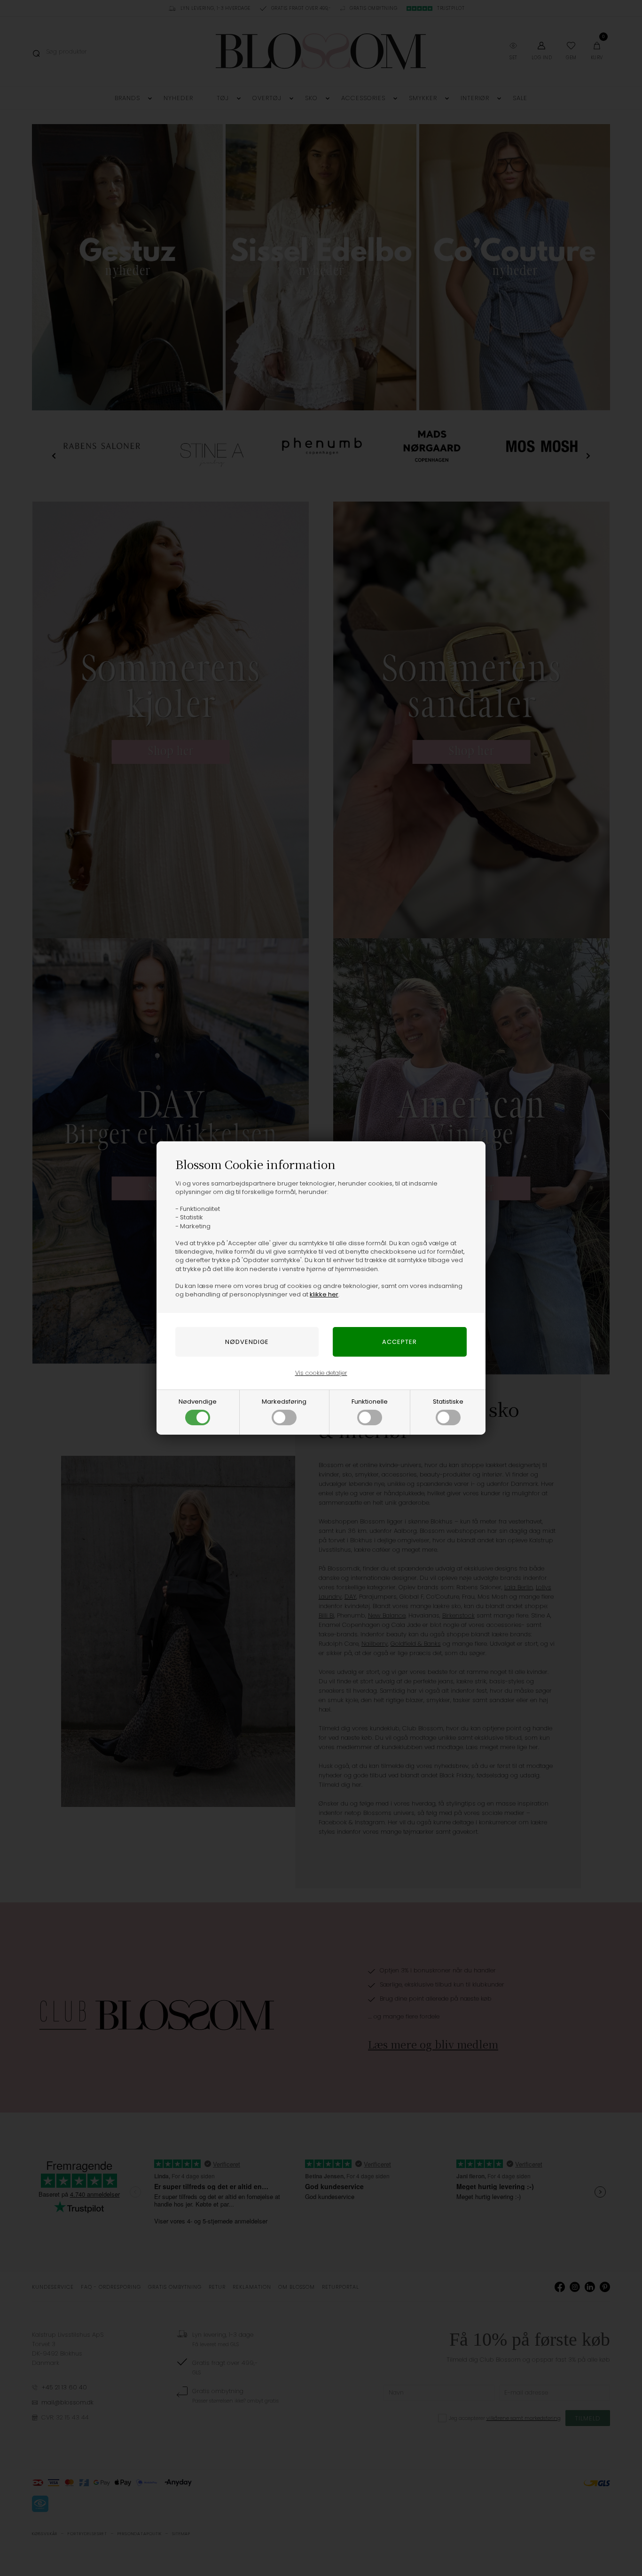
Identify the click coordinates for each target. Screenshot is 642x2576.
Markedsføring (284, 1402)
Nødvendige (198, 1402)
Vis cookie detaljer (321, 1373)
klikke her (324, 1294)
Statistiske (448, 1402)
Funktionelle (370, 1402)
